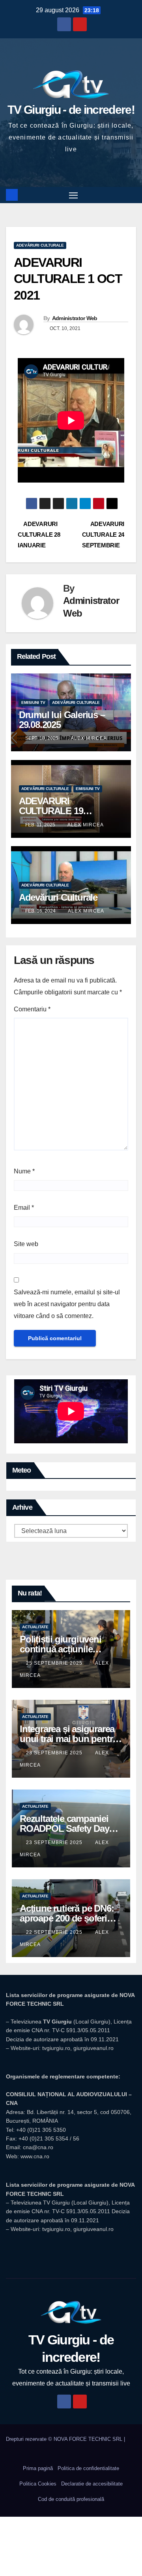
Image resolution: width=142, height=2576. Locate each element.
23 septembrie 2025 (55, 1753)
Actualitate (35, 1627)
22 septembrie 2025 (55, 1932)
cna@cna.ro (38, 2147)
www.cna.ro (35, 2156)
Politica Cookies (38, 2484)
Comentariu (32, 1009)
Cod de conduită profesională (71, 2499)
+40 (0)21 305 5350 (41, 2130)
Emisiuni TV (33, 702)
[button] (131, 195)
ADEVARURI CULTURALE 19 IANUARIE (51, 811)
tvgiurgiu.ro (56, 2048)
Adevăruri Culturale (58, 897)
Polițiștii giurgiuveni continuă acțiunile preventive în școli (61, 1649)
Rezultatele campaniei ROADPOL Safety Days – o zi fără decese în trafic (70, 1828)
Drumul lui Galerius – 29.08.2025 (62, 720)
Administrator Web (75, 318)
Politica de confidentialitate (88, 2468)
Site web (26, 1244)
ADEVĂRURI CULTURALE (40, 245)
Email (24, 1208)
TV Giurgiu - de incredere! (71, 110)
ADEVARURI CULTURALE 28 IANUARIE (39, 535)
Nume (24, 1171)
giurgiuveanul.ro (93, 2048)
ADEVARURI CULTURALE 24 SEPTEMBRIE (103, 535)
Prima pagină (38, 2468)
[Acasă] (12, 195)
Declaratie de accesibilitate (92, 2484)
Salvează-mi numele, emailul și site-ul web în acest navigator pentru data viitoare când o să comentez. (67, 1304)
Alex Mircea (89, 738)
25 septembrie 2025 (55, 1663)
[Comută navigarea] (73, 195)
